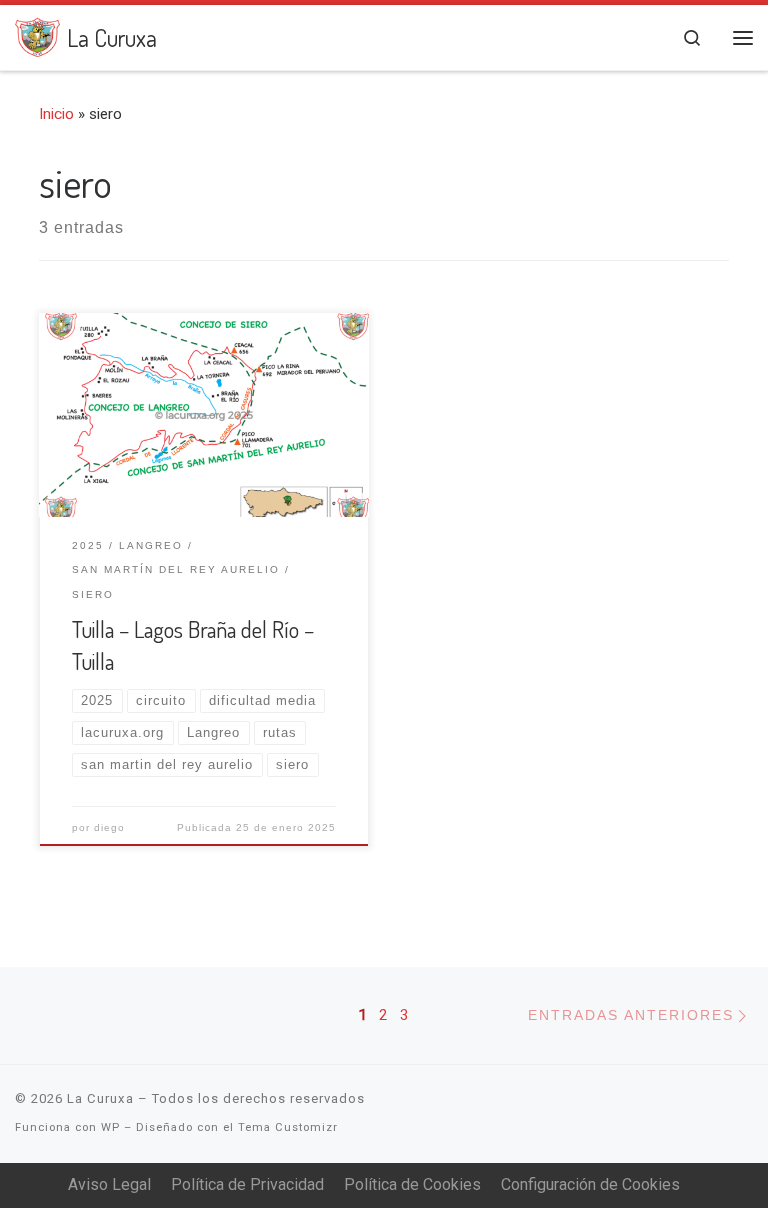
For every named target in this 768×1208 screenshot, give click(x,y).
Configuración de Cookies (590, 1184)
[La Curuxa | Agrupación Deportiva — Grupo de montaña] (37, 33)
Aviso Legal (109, 1184)
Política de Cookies (412, 1184)
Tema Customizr (288, 1127)
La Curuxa (100, 1098)
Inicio (56, 114)
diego (109, 827)
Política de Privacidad (247, 1184)
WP (110, 1127)
